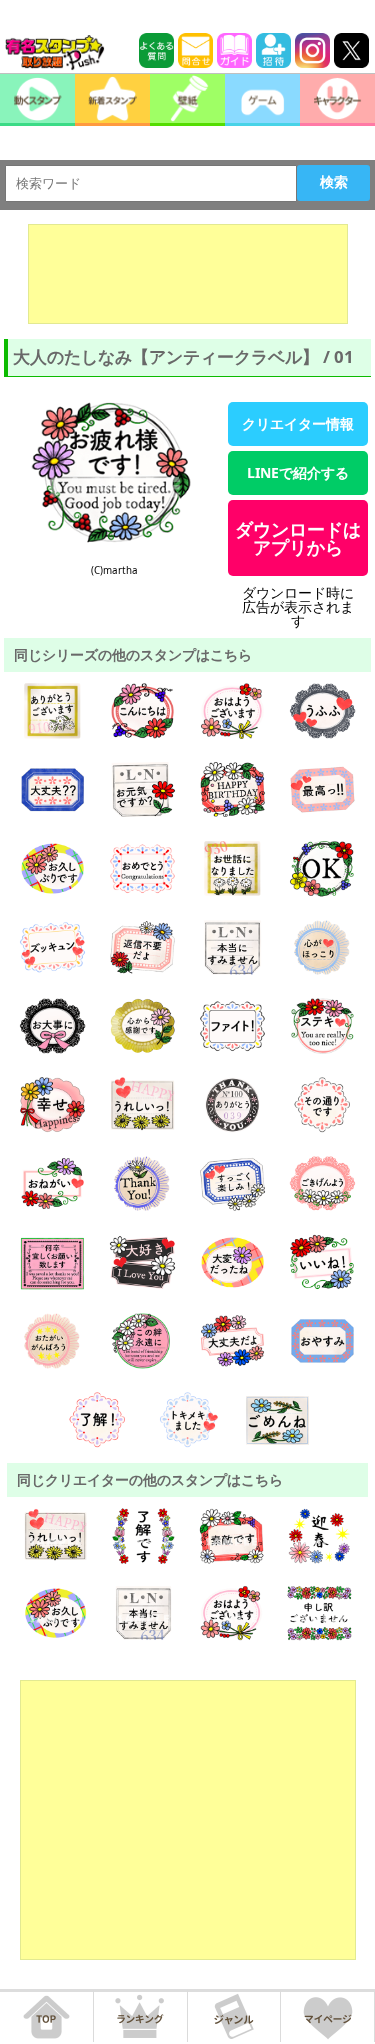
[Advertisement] (188, 274)
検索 (334, 182)
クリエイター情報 (298, 423)
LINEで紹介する (298, 472)
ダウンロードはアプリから (298, 538)
